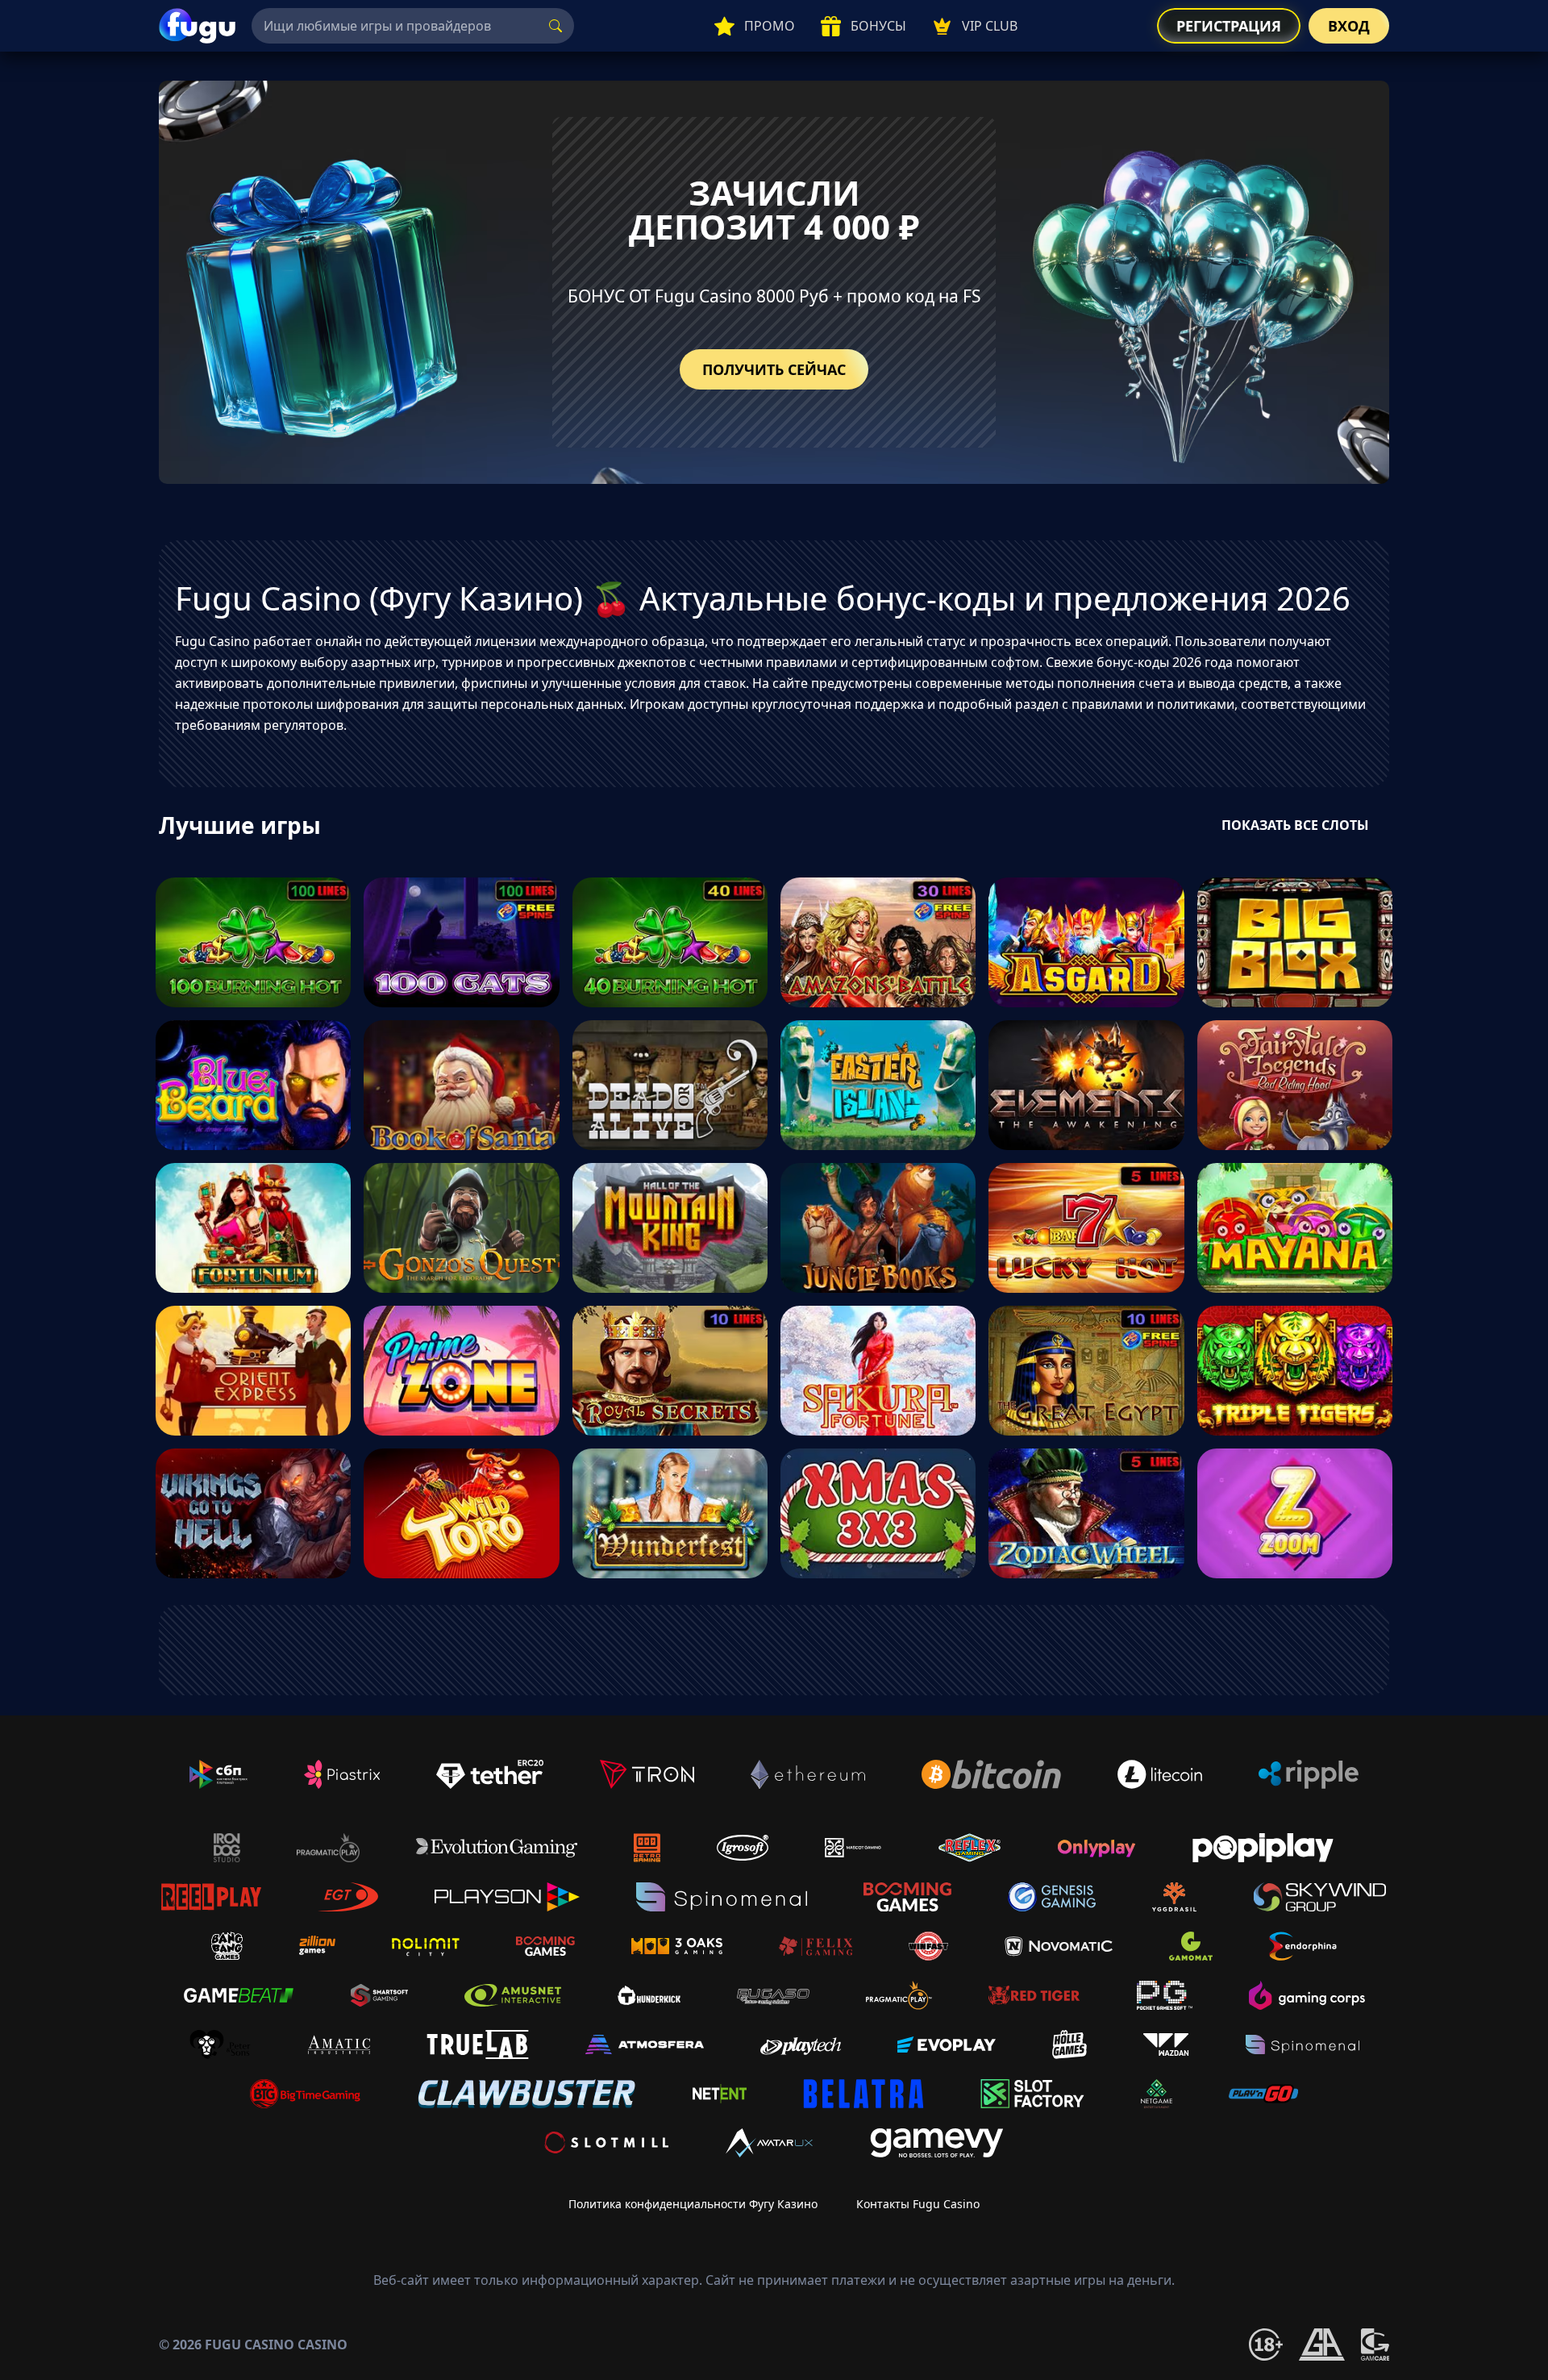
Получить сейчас (774, 369)
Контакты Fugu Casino (918, 2204)
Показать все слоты (1295, 825)
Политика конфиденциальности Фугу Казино (693, 2204)
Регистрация (1229, 26)
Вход (1349, 26)
